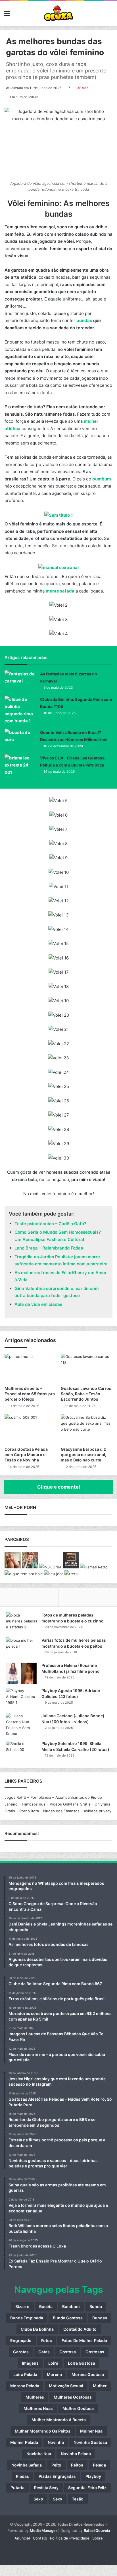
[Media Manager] (71, 1567)
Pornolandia (41, 1797)
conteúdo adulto (80, 2329)
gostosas (95, 2352)
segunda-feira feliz (87, 2488)
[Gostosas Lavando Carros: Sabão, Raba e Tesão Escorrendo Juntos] (87, 1368)
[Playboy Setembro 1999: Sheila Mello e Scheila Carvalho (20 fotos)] (22, 1751)
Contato (40, 2538)
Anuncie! (22, 2538)
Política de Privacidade (70, 2538)
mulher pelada (24, 2442)
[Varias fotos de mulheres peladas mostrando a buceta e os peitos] (22, 1648)
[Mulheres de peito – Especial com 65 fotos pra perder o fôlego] (30, 1368)
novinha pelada (76, 2454)
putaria (17, 2488)
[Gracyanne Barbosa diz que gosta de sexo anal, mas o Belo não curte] (87, 1429)
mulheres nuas (38, 2408)
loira (53, 2363)
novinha (56, 2442)
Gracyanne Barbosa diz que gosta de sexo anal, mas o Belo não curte (83, 1455)
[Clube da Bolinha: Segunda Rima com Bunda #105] (20, 710)
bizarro (22, 2306)
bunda (96, 2306)
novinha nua (39, 2454)
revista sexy (46, 2488)
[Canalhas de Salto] (30, 1567)
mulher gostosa (78, 2408)
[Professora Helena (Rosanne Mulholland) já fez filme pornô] (22, 1673)
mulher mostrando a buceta (59, 2420)
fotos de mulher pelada (84, 2340)
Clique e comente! (59, 1487)
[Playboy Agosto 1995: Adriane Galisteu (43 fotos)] (22, 1698)
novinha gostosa (90, 2442)
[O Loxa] (58, 13)
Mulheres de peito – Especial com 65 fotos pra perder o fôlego (30, 1394)
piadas (22, 2476)
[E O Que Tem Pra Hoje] (24, 1574)
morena (54, 2374)
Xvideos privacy (98, 1811)
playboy (93, 2476)
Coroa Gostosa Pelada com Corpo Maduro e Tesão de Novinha (26, 1455)
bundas (84, 320)
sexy (58, 2499)
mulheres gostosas (73, 2397)
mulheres (35, 2397)
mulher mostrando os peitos (43, 2431)
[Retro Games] (94, 1567)
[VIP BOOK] (13, 1567)
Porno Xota (29, 1811)
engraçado (21, 2340)
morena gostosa (88, 2374)
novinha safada (27, 2465)
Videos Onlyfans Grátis (70, 1804)
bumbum (102, 479)
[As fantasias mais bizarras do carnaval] (20, 681)
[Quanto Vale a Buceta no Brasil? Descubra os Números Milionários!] (20, 739)
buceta (46, 2306)
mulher (100, 2386)
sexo (38, 2499)
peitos (77, 2465)
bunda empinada (27, 2318)
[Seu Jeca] (54, 1574)
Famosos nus (34, 1804)
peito (56, 2465)
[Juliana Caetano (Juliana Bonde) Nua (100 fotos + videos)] (22, 1725)
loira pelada (25, 2374)
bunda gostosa (68, 2318)
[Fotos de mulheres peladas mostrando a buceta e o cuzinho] (22, 1623)
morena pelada (25, 2386)
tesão (78, 2499)
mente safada (60, 591)
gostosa (68, 2352)
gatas (44, 2352)
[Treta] (71, 1574)
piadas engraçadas (57, 2476)
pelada (99, 2465)
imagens (30, 2363)
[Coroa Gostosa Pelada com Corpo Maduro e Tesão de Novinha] (30, 1429)
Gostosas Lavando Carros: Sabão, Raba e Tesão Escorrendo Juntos (87, 1394)
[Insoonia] (50, 1567)
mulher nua (91, 2431)
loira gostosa (82, 2363)
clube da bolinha (37, 2329)
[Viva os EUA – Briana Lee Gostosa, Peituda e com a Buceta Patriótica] (20, 765)
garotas (21, 2352)
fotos (47, 2340)
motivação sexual (66, 2386)
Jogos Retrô (15, 1797)
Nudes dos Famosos (61, 1811)
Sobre (98, 2538)
